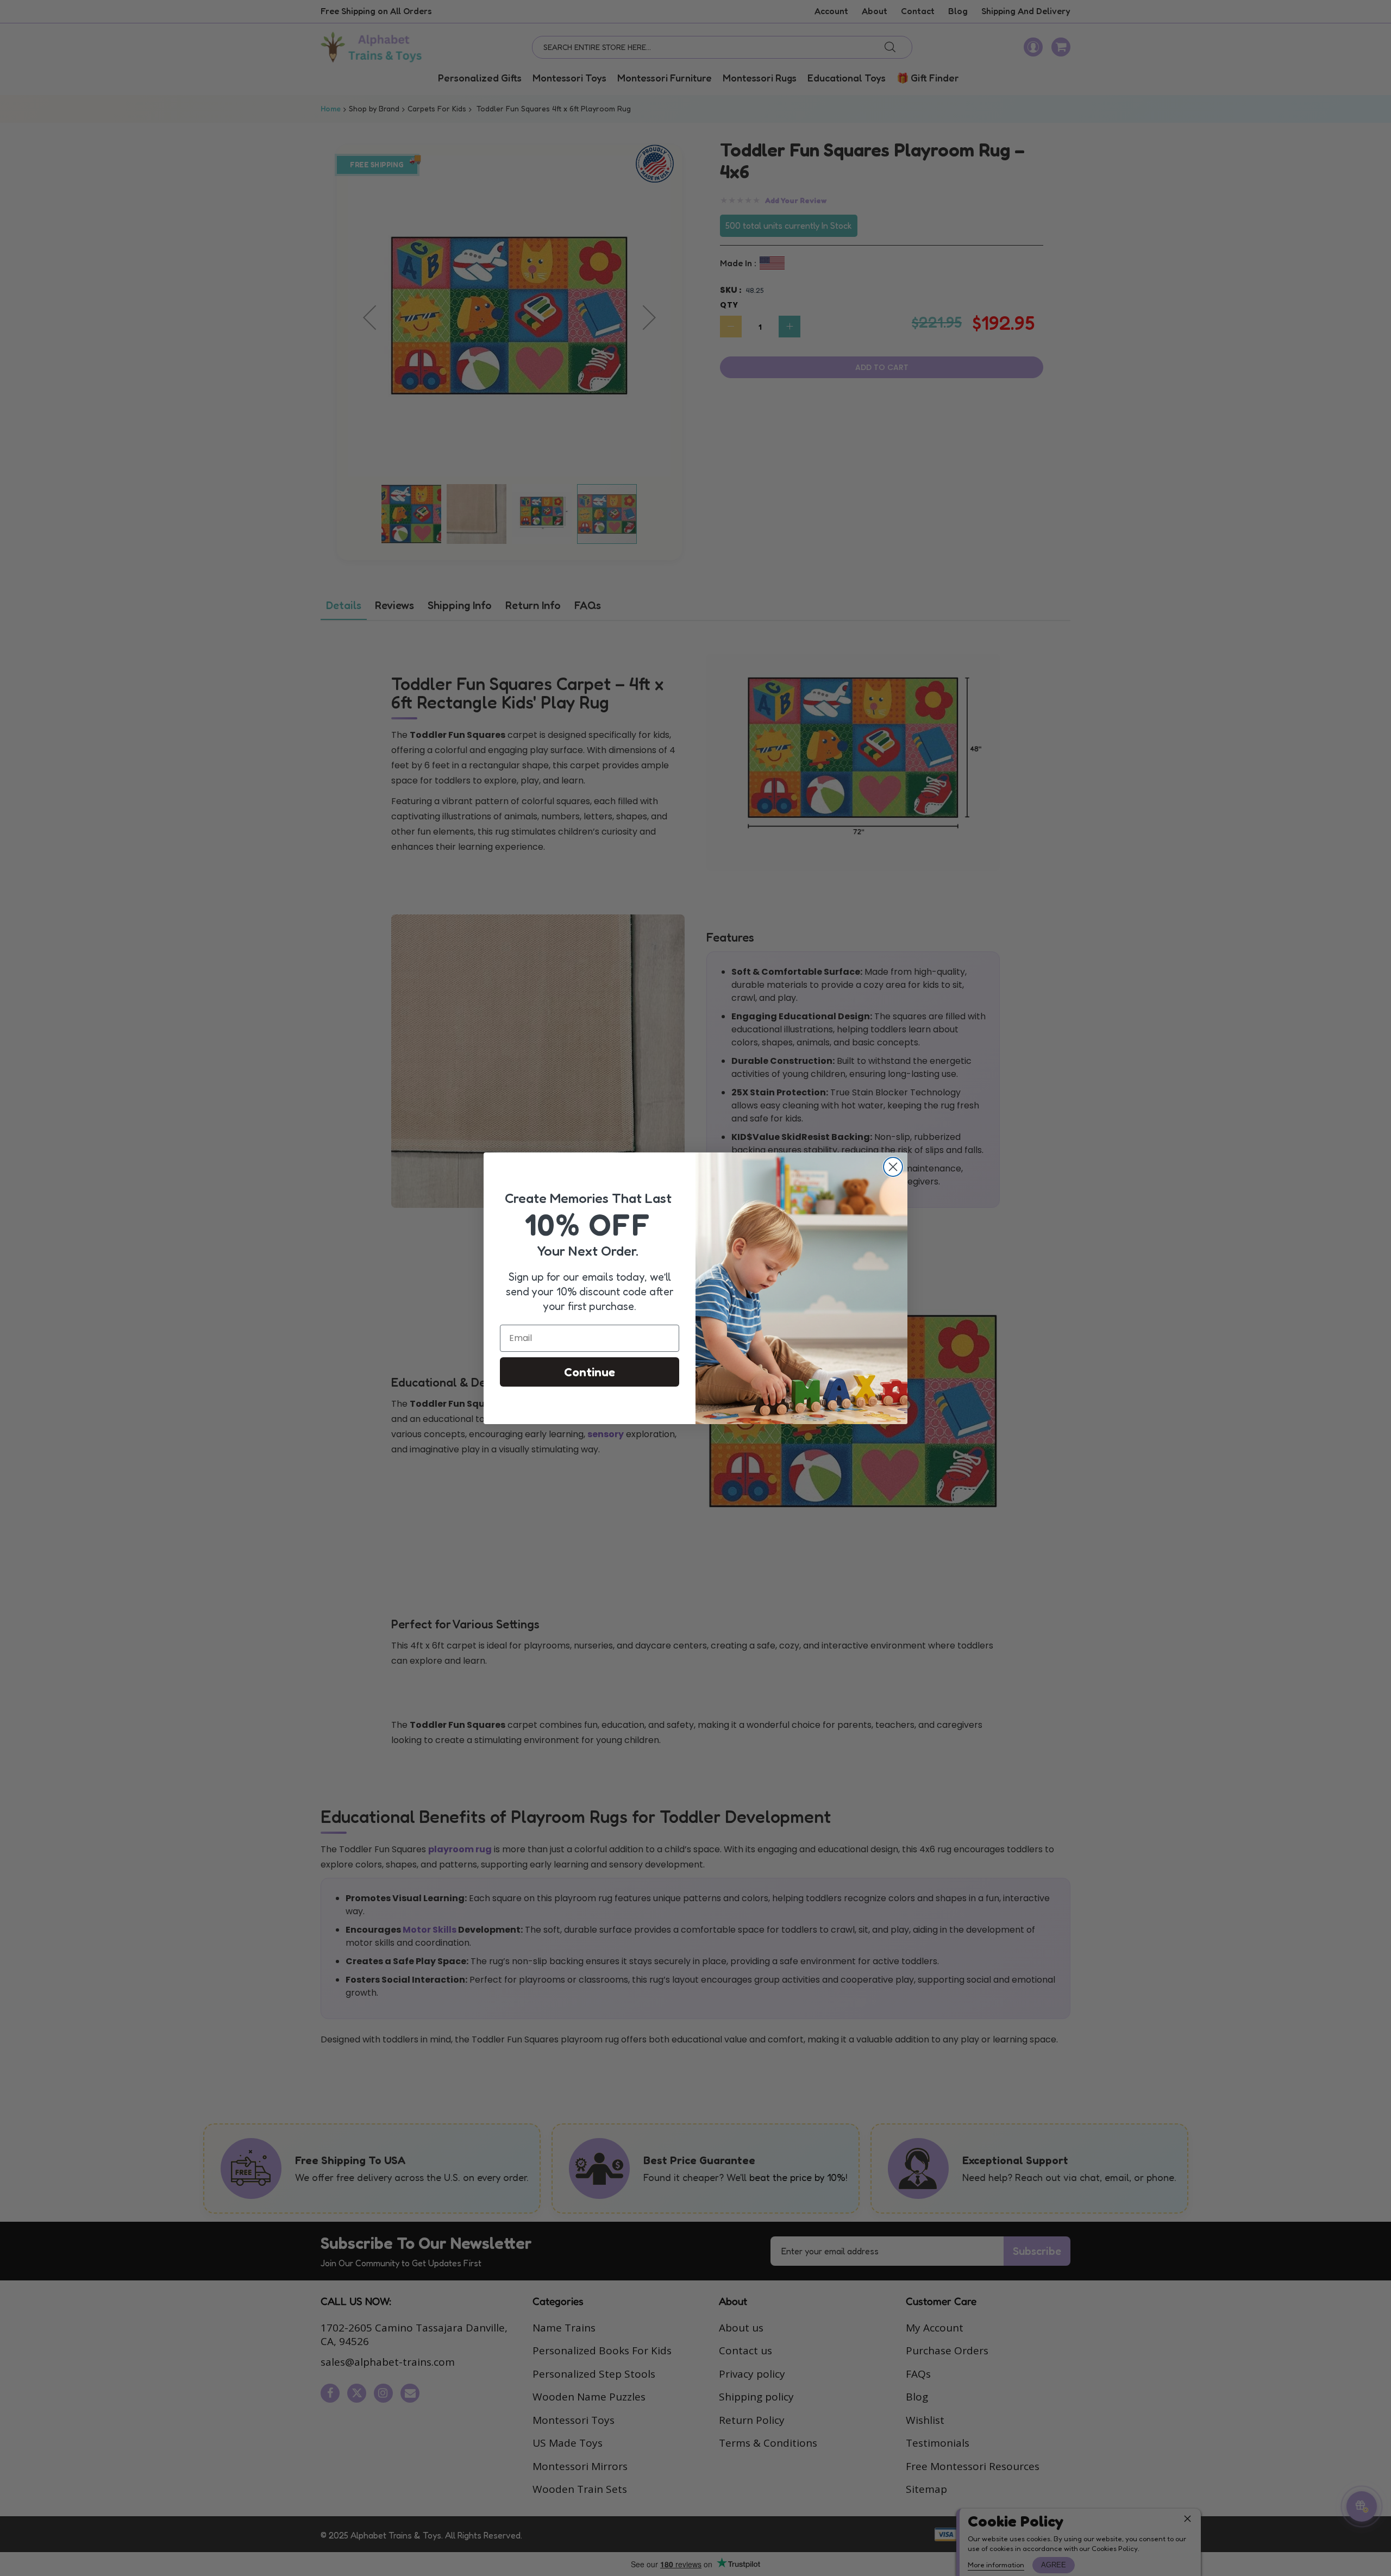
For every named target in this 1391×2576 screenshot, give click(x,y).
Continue (590, 1372)
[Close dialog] (893, 1167)
